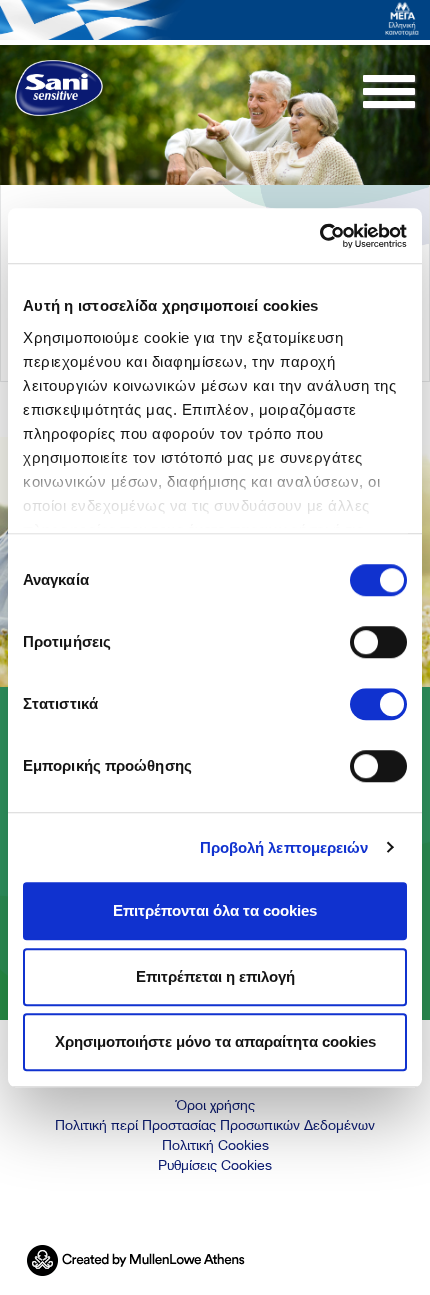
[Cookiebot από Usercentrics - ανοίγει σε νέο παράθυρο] (319, 236)
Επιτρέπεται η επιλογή (215, 976)
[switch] (378, 642)
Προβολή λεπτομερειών (284, 847)
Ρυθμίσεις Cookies (215, 1165)
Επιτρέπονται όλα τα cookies (215, 910)
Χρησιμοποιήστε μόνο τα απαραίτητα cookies (215, 1041)
